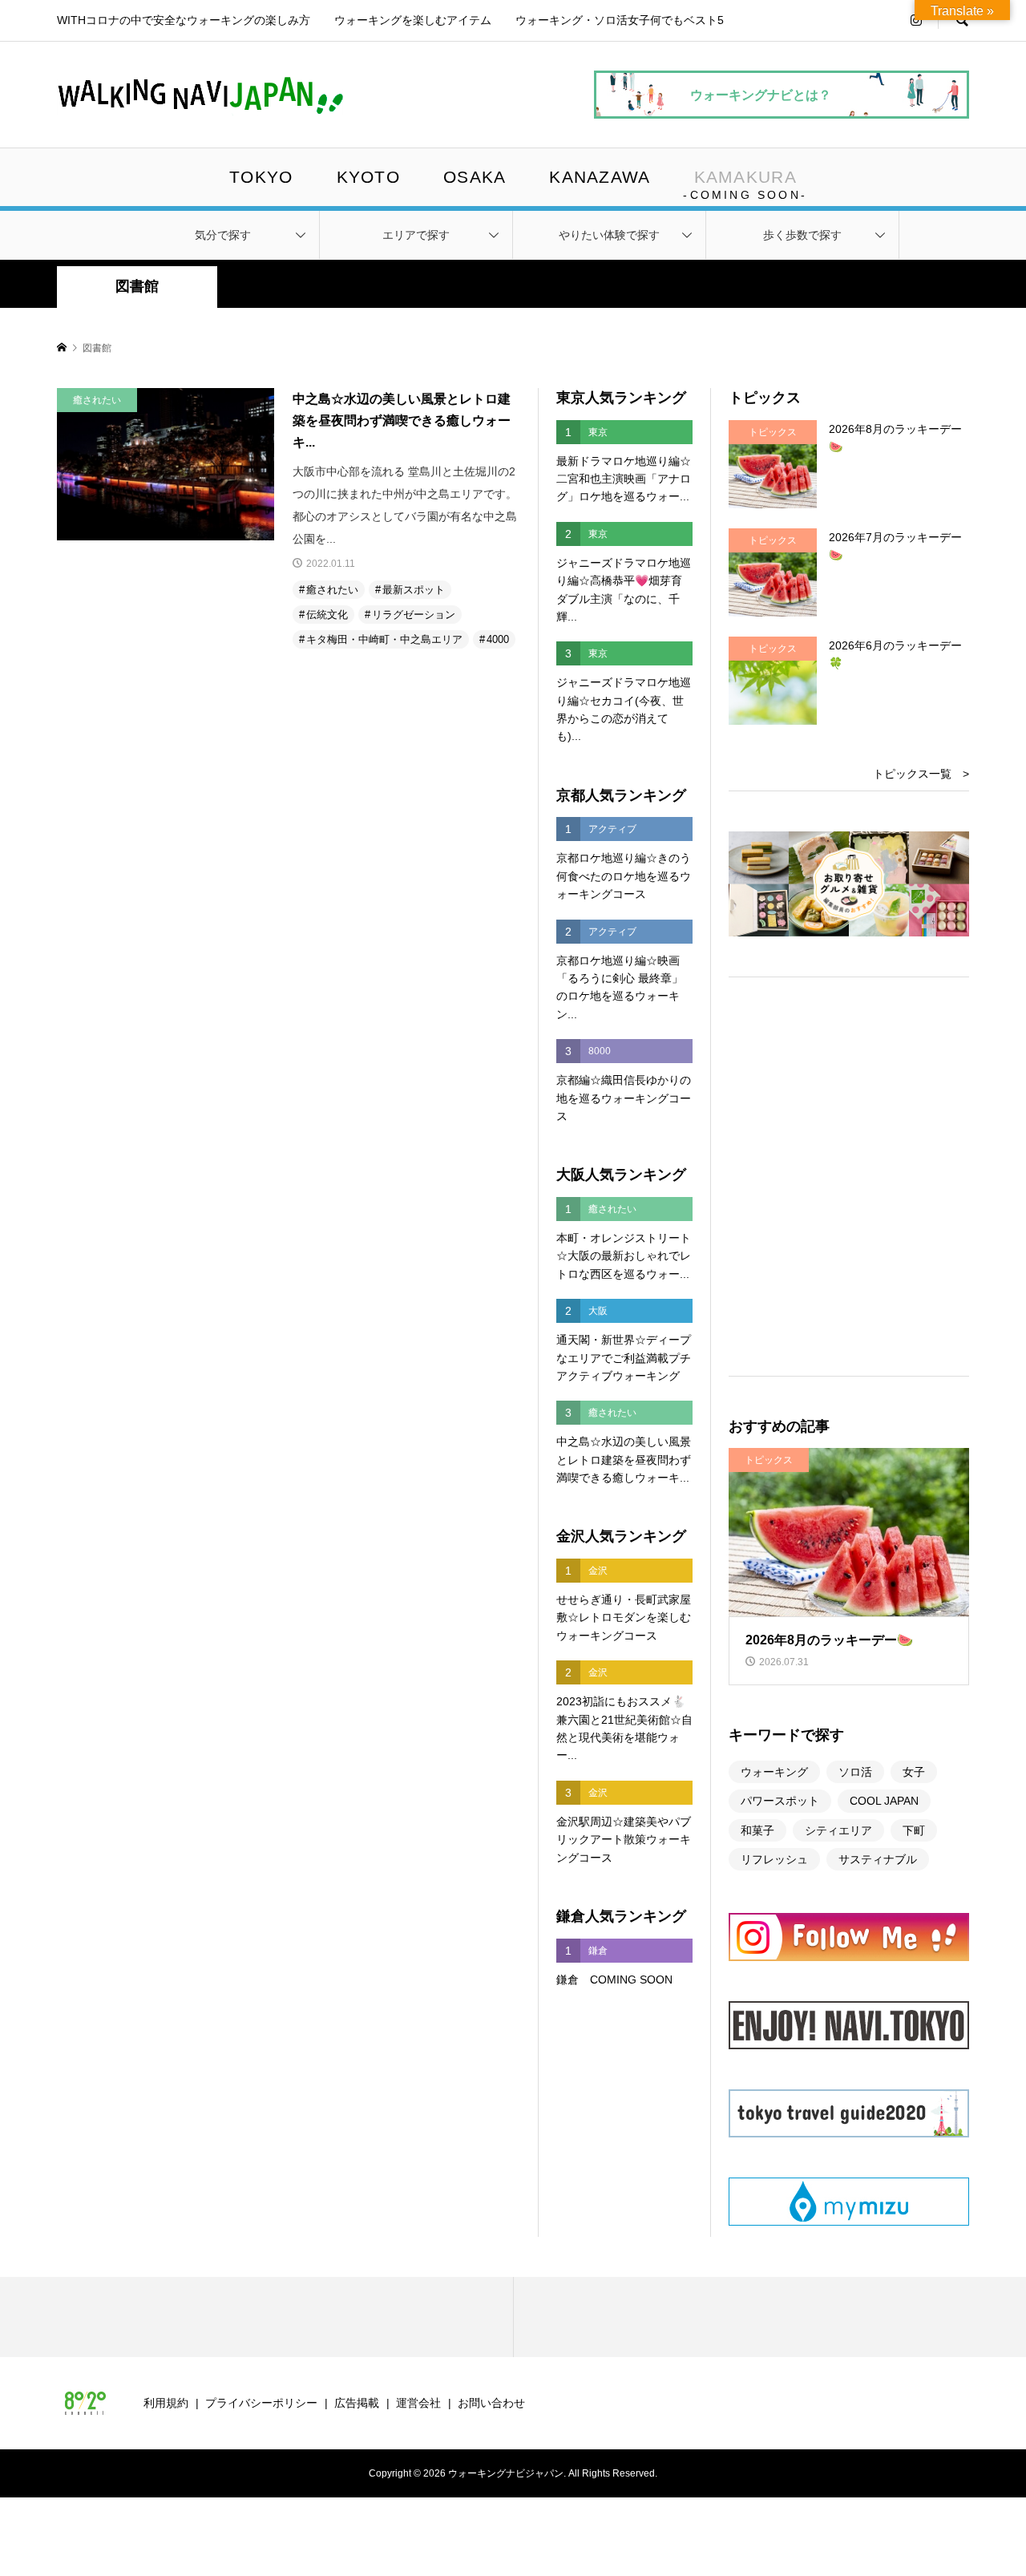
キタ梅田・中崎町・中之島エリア (384, 639)
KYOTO (368, 177)
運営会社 (418, 2403)
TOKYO (261, 177)
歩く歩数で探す (802, 235)
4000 (498, 639)
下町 (914, 1830)
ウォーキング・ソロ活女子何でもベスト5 (620, 20)
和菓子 (757, 1830)
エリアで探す (416, 235)
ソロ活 (855, 1772)
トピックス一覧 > (921, 774)
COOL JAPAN (884, 1801)
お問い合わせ (491, 2403)
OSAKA (475, 177)
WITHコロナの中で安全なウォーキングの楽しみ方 (184, 20)
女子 (914, 1772)
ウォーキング (774, 1772)
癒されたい (332, 590)
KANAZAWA (600, 177)
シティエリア (838, 1830)
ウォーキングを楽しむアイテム (413, 20)
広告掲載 (357, 2403)
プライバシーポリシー (261, 2403)
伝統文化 (327, 615)
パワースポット (780, 1801)
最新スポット (414, 590)
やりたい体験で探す (609, 235)
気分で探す (223, 235)
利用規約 (166, 2403)
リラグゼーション (414, 615)
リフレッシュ (774, 1859)
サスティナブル (878, 1859)
